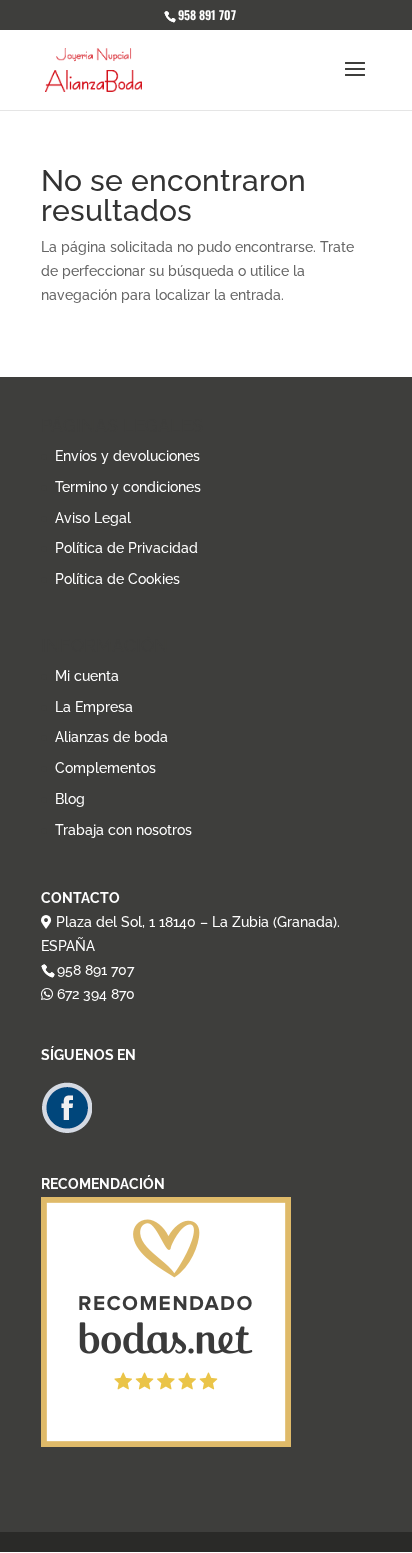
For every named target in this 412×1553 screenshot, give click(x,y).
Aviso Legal (93, 518)
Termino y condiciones (128, 487)
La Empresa (94, 707)
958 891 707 (95, 970)
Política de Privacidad (126, 548)
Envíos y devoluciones (127, 456)
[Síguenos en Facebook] (66, 1129)
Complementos (105, 768)
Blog (70, 799)
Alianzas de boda (111, 737)
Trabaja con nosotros (123, 830)
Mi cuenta (87, 676)
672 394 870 (94, 994)
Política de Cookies (117, 579)
